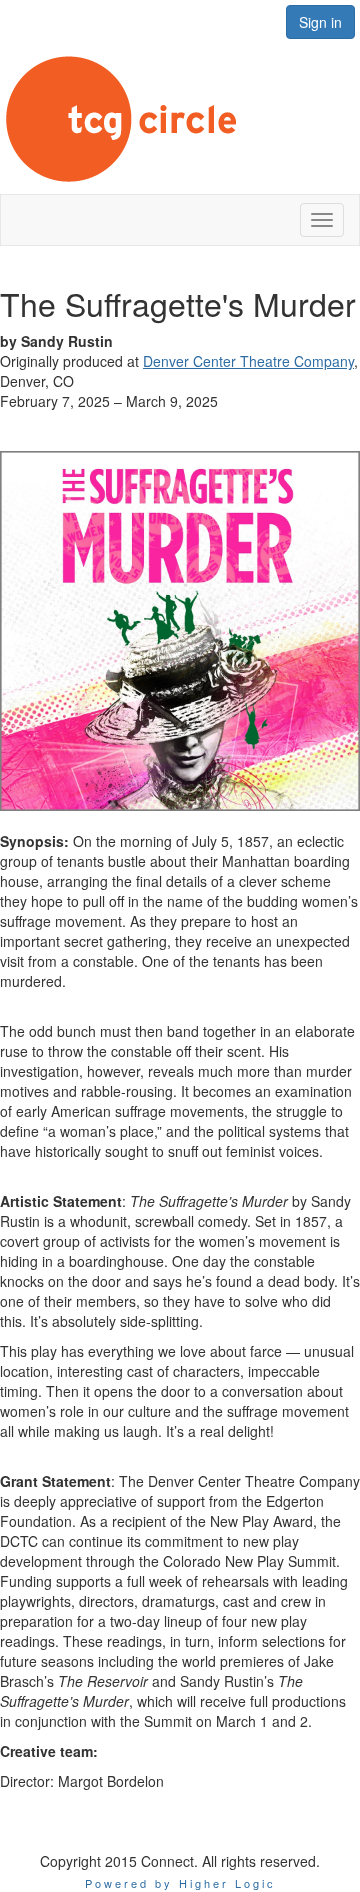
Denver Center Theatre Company (248, 361)
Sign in (320, 22)
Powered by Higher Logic (180, 1883)
